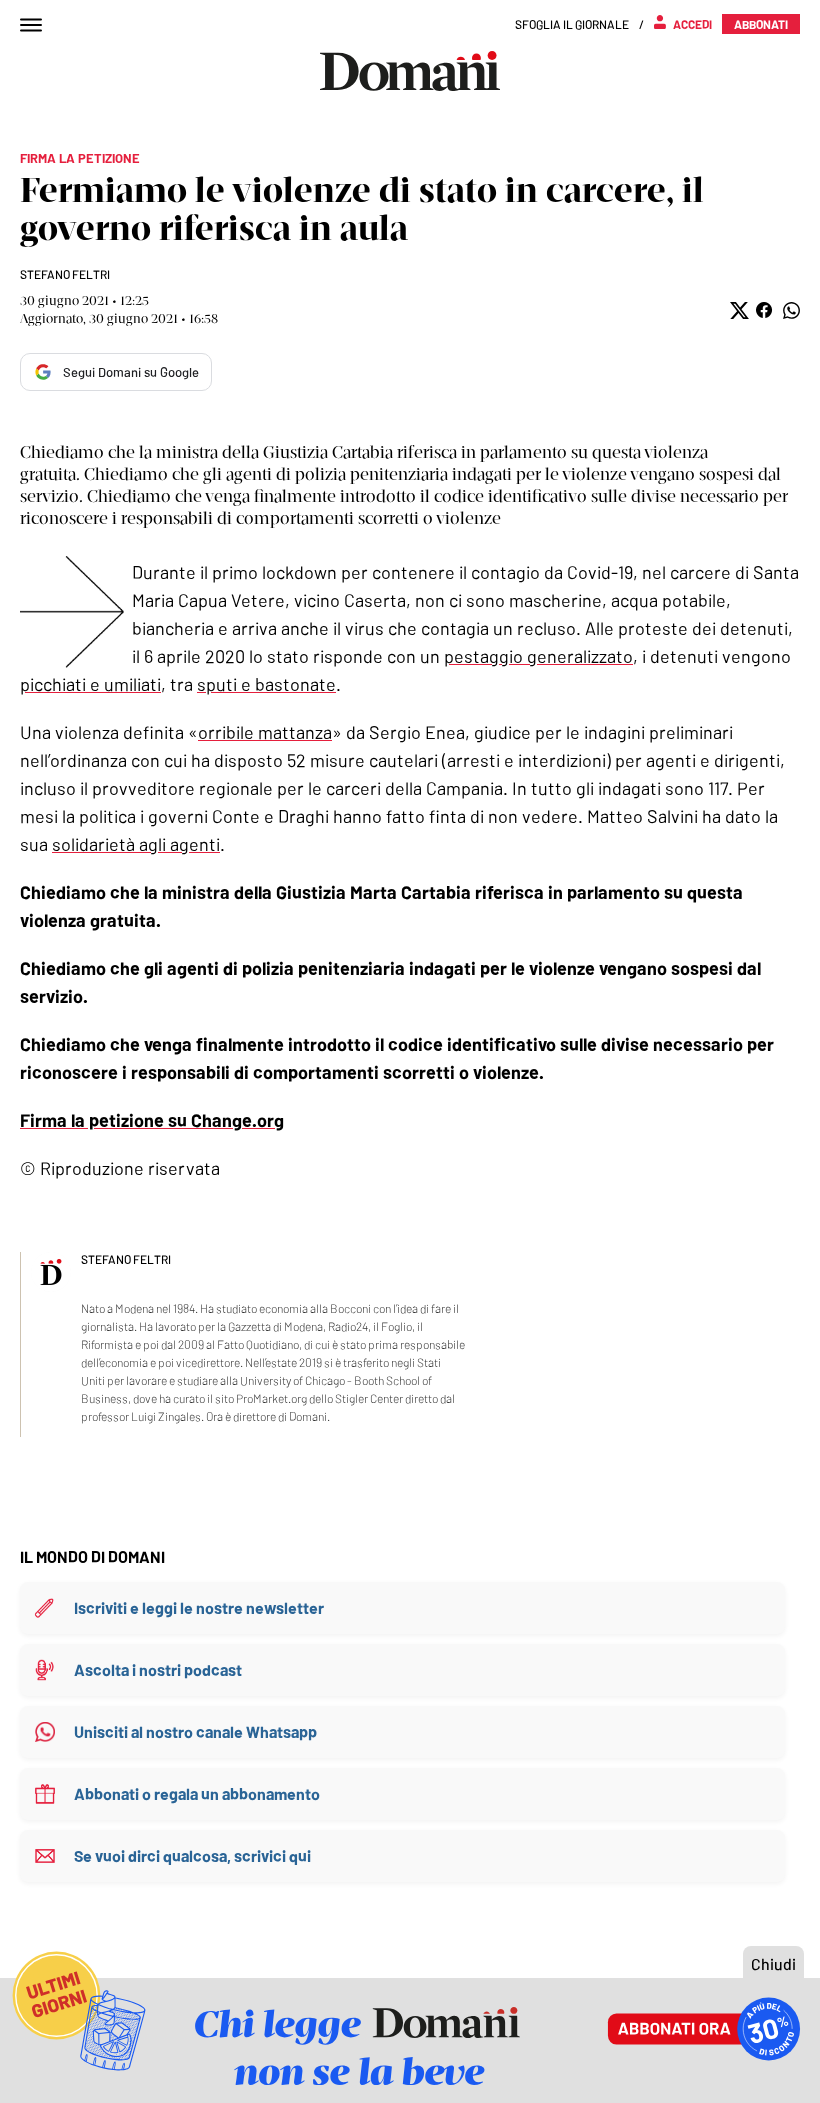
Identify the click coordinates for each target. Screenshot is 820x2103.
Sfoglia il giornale (572, 24)
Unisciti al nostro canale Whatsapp (195, 1731)
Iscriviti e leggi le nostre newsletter (199, 1607)
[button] (737, 310)
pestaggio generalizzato (538, 656)
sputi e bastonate (266, 684)
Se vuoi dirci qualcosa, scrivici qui (192, 1855)
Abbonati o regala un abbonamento (197, 1793)
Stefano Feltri (65, 274)
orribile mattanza (265, 732)
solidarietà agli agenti (136, 844)
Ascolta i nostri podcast (158, 1669)
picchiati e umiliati (90, 684)
